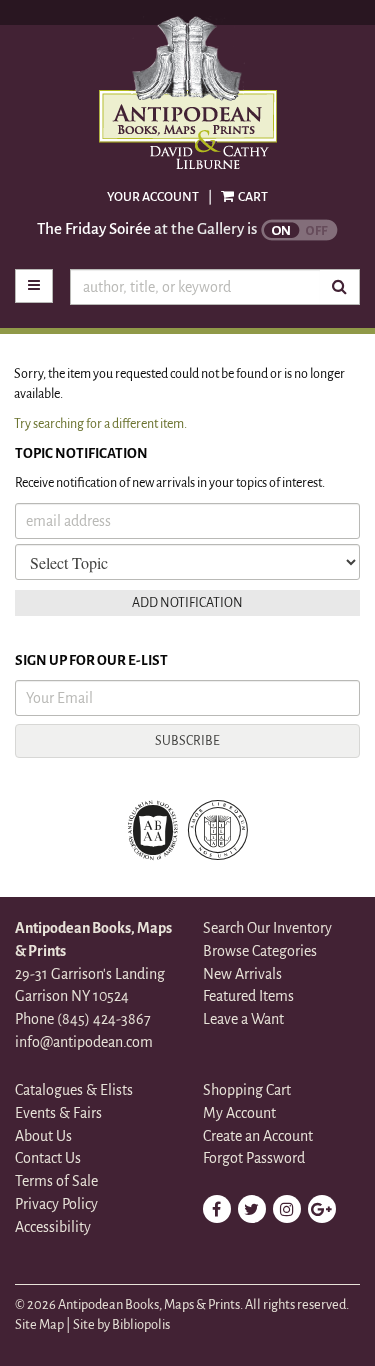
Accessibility (53, 1227)
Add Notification (187, 603)
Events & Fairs (58, 1113)
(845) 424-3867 (104, 1019)
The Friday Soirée (94, 228)
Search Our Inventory (267, 928)
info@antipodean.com (84, 1042)
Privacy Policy (56, 1204)
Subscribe (187, 741)
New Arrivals (242, 974)
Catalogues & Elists (74, 1090)
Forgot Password (254, 1158)
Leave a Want (243, 1019)
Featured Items (248, 996)
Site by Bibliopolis (121, 1324)
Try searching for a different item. (100, 424)
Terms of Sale (56, 1181)
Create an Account (258, 1136)
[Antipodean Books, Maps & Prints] (187, 93)
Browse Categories (260, 951)
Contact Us (48, 1158)
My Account (239, 1113)
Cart (252, 197)
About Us (43, 1136)
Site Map (39, 1324)
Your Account (153, 197)
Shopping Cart (247, 1090)
